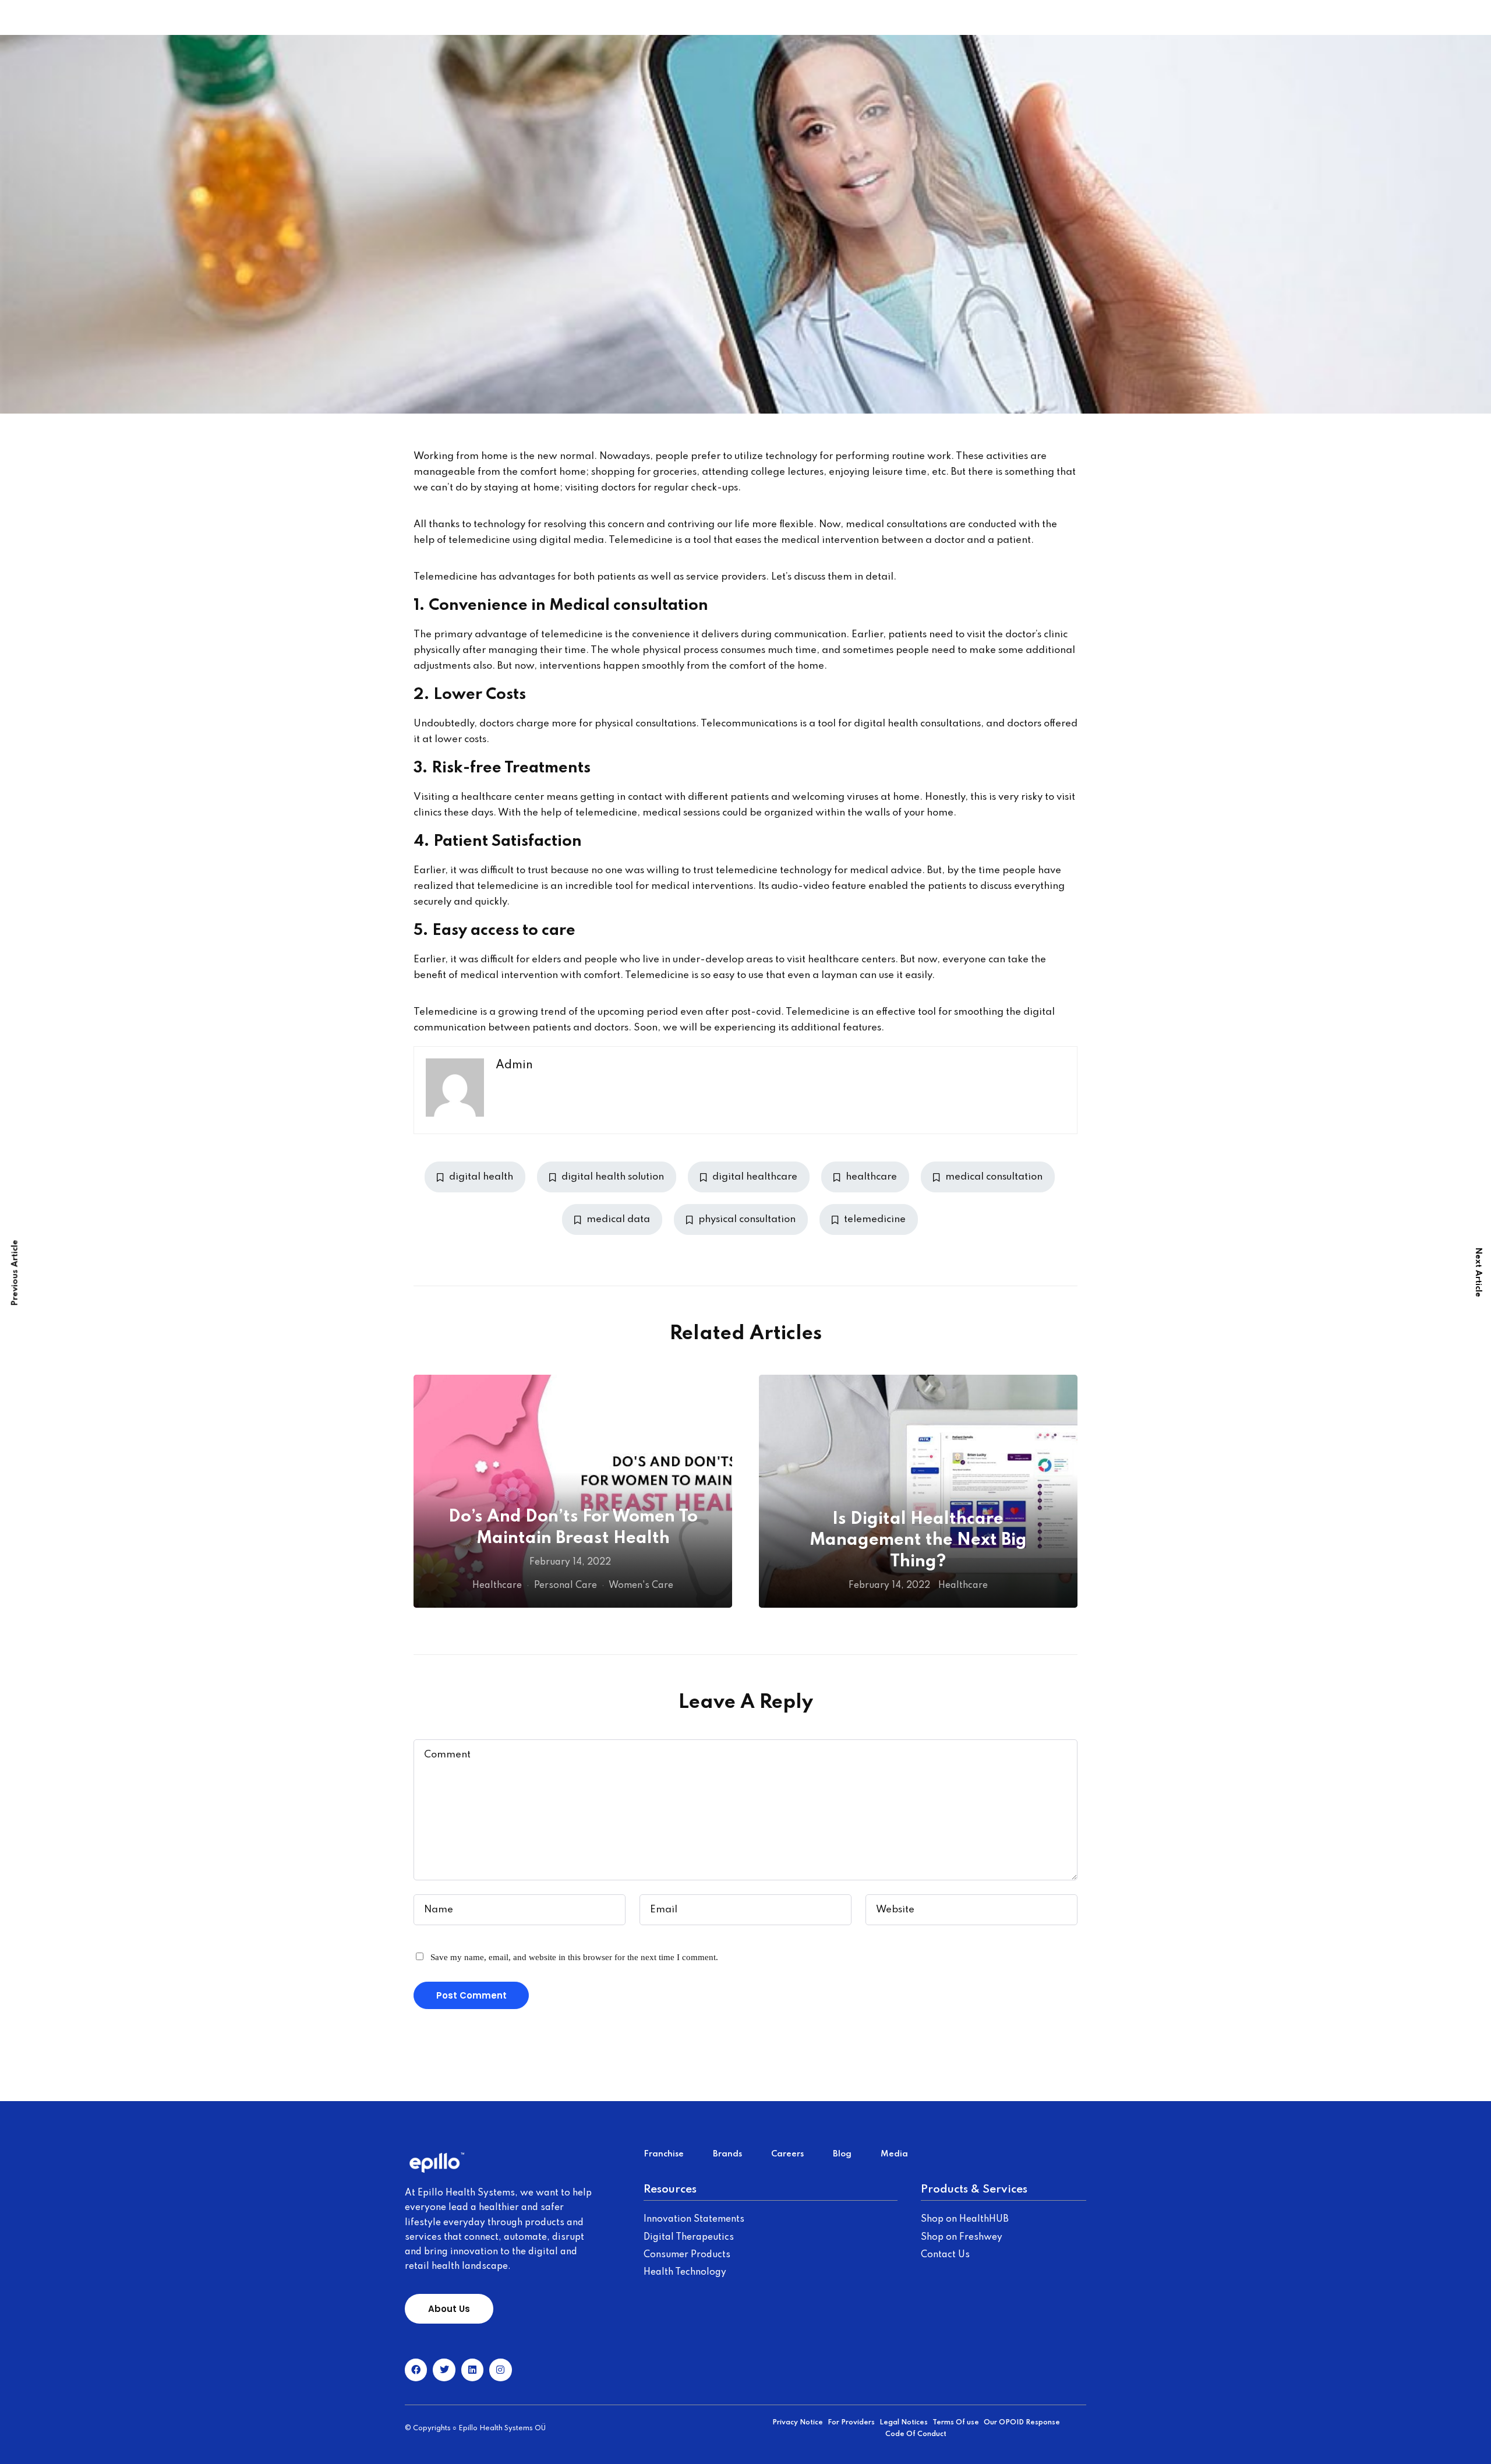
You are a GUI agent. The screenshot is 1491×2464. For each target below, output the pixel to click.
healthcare (871, 1177)
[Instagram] (500, 2370)
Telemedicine (446, 577)
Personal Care (566, 1586)
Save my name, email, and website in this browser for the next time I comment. (574, 1957)
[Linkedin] (472, 2370)
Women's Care (641, 1586)
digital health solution (613, 1177)
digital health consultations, (919, 724)
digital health (481, 1177)
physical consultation (747, 1219)
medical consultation (994, 1177)
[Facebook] (416, 2370)
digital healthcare (755, 1177)
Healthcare (497, 1586)
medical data (618, 1219)
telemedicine (479, 540)
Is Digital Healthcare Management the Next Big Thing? (918, 1541)
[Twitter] (444, 2370)
